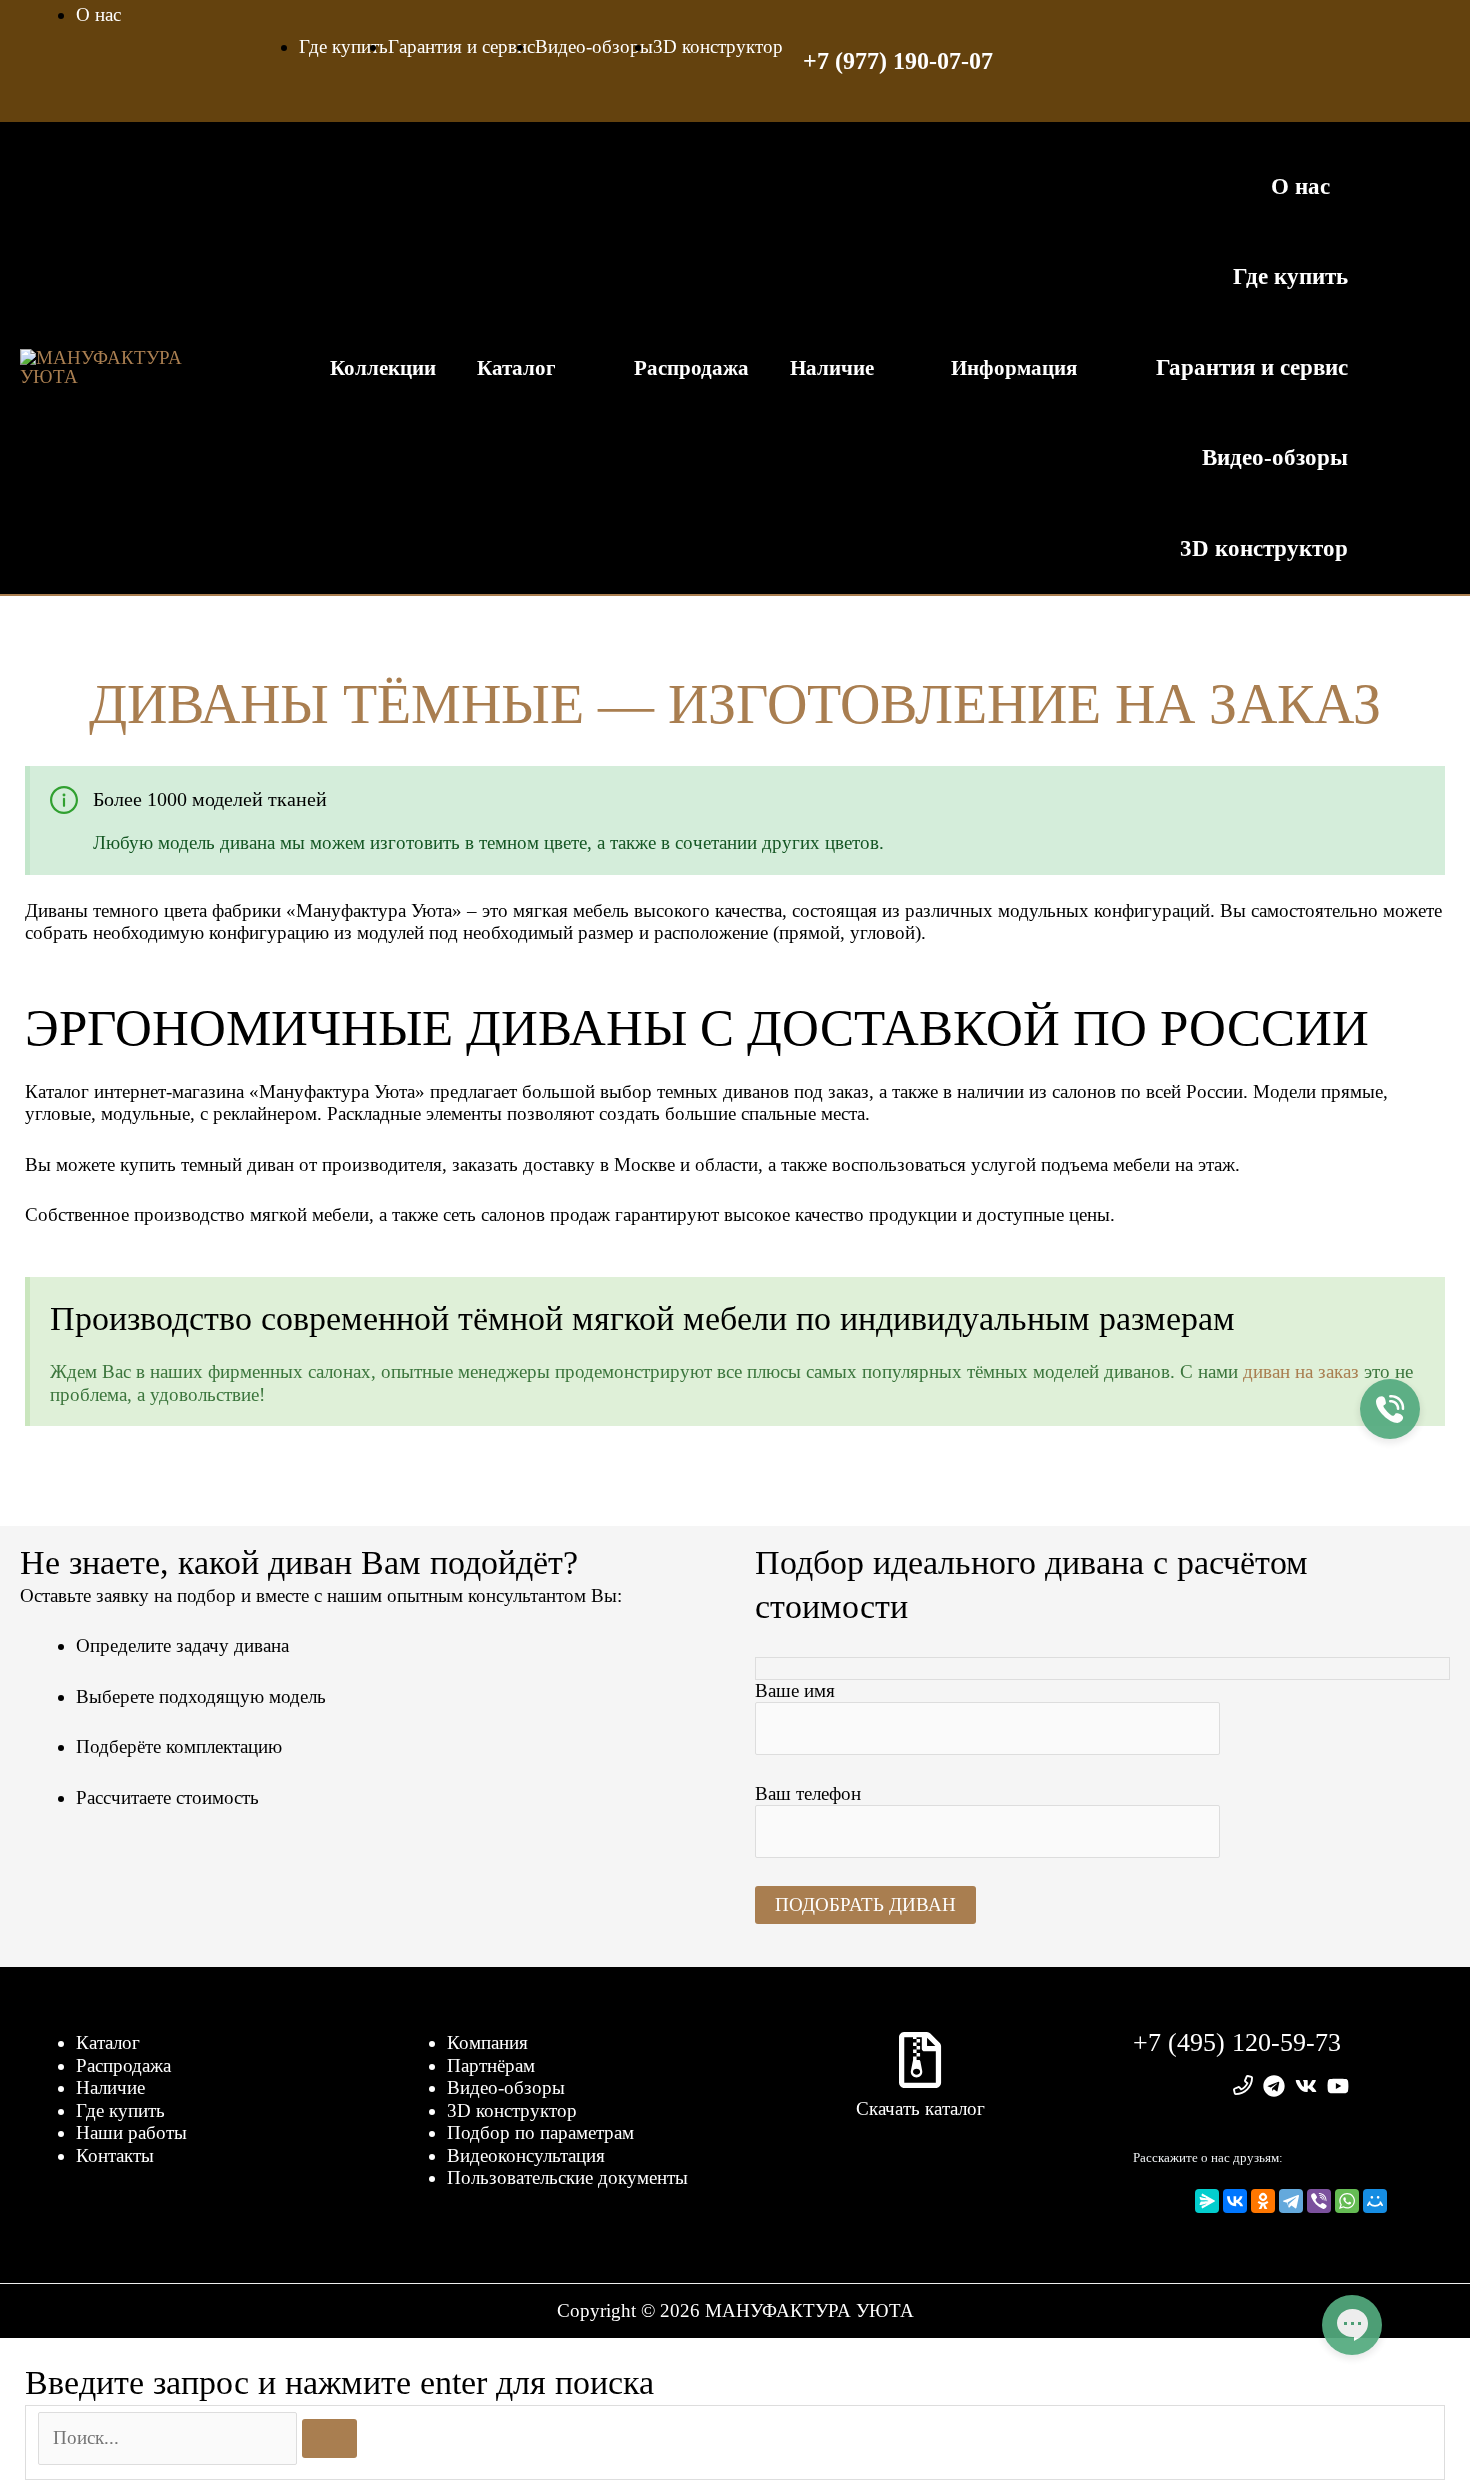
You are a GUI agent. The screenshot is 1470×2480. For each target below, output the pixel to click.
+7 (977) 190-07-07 (898, 61)
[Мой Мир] (1375, 2201)
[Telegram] (1291, 2201)
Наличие (110, 2087)
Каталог (108, 2042)
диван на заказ (1301, 1371)
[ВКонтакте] (1235, 2201)
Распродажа (123, 2065)
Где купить (120, 2110)
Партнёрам (491, 2065)
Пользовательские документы (567, 2177)
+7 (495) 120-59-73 (1237, 2042)
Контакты (115, 2155)
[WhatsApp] (1347, 2201)
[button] (1410, 368)
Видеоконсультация (526, 2155)
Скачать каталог (920, 2108)
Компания (487, 2042)
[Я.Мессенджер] (1207, 2201)
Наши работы (131, 2132)
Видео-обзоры (506, 2087)
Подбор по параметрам (540, 2132)
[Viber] (1319, 2201)
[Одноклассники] (1263, 2201)
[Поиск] (329, 2438)
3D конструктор (512, 2110)
